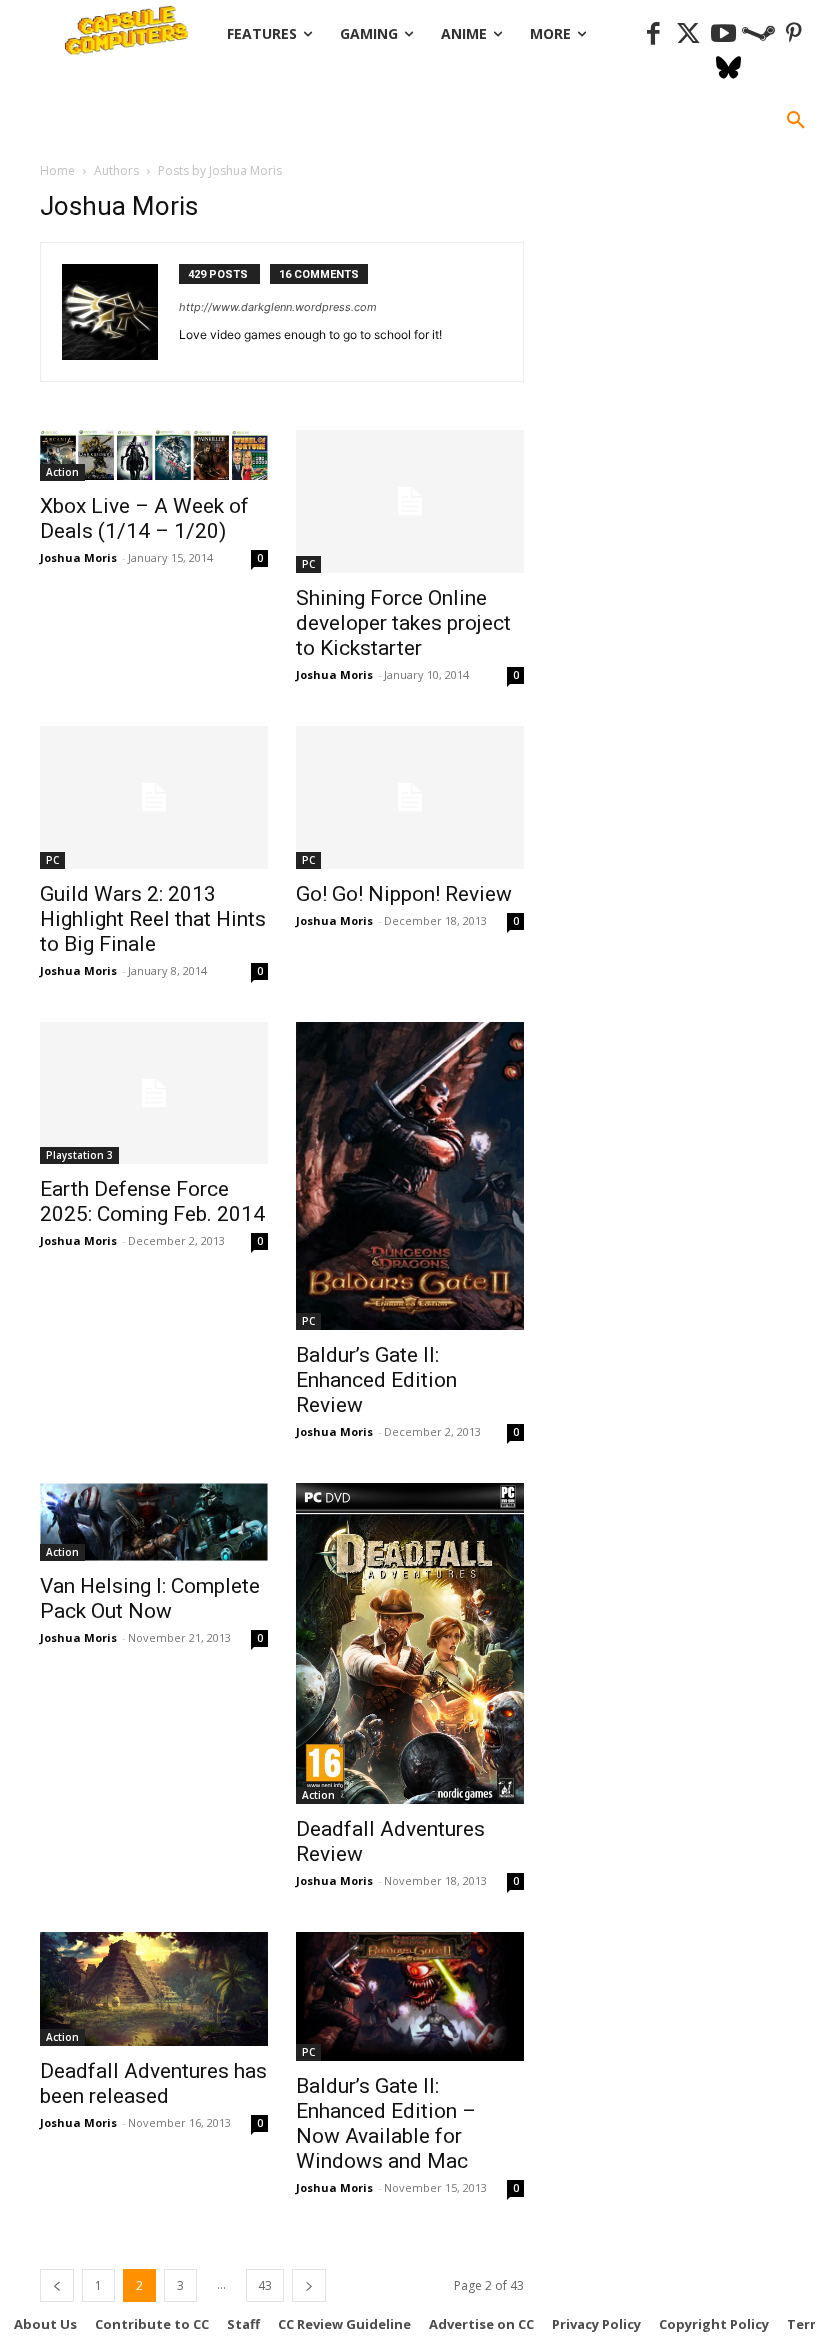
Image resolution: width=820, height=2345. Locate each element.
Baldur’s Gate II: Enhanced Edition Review (376, 1380)
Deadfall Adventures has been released (153, 2083)
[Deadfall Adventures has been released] (154, 1989)
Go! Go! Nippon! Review (404, 894)
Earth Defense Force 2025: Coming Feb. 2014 (152, 1201)
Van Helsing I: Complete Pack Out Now (150, 1598)
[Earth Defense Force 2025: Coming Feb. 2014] (154, 1093)
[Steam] (758, 34)
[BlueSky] (728, 69)
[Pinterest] (793, 34)
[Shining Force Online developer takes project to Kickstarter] (410, 501)
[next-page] (309, 2285)
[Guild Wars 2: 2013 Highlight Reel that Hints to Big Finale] (154, 797)
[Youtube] (723, 34)
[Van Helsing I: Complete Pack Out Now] (154, 1522)
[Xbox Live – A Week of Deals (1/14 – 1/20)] (154, 455)
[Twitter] (688, 34)
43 (265, 2285)
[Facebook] (653, 34)
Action (62, 472)
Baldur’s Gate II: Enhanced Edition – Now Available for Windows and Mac (386, 2123)
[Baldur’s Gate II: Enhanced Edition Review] (410, 1176)
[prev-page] (57, 2285)
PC (308, 564)
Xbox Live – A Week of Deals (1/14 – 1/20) (144, 518)
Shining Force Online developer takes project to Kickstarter (403, 623)
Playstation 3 (79, 1155)
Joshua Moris (78, 557)
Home (57, 170)
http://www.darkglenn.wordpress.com (278, 307)
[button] (796, 121)
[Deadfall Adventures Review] (410, 1643)
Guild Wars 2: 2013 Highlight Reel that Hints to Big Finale (153, 919)
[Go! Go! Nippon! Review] (410, 797)
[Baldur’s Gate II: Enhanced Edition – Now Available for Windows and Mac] (410, 1996)
